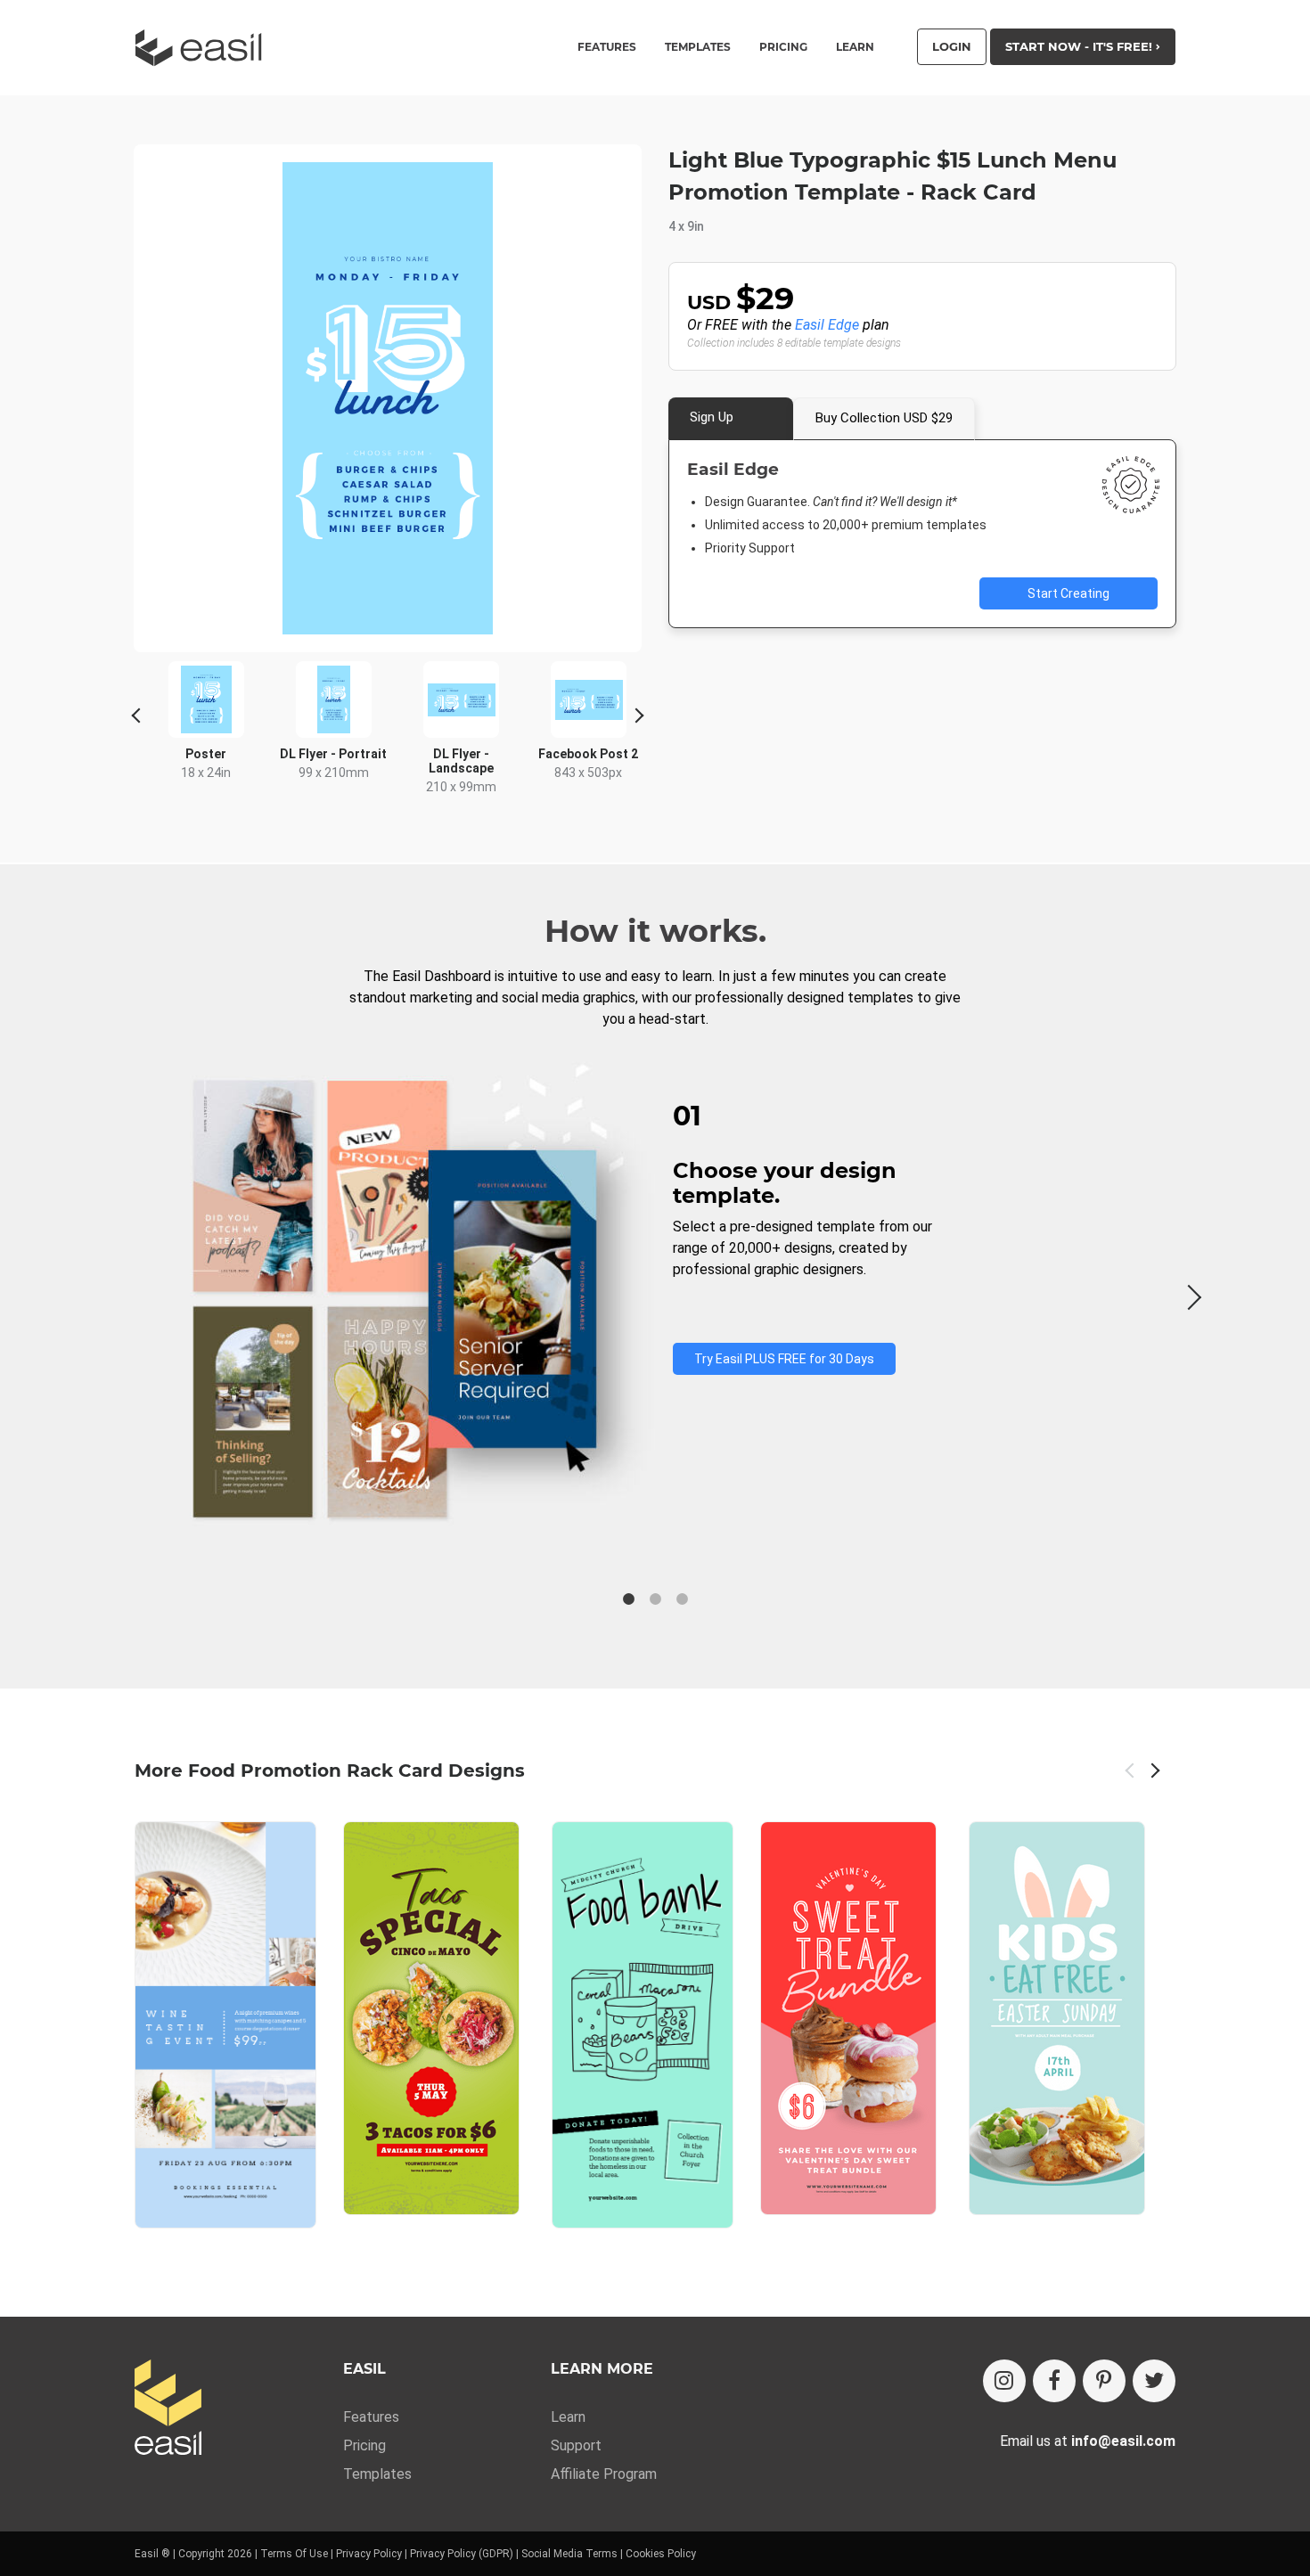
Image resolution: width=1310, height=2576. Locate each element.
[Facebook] (1054, 2381)
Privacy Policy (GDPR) (462, 2554)
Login (952, 46)
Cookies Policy (661, 2554)
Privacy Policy (369, 2554)
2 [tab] (655, 1599)
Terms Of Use (294, 2554)
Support (576, 2445)
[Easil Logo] (204, 48)
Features (371, 2417)
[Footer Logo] (168, 2409)
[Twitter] (1154, 2381)
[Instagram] (1004, 2381)
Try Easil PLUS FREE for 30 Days (784, 1359)
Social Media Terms (569, 2554)
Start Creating (1068, 593)
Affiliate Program (604, 2474)
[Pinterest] (1104, 2381)
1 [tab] (628, 1599)
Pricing (783, 47)
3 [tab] (682, 1599)
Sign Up (712, 417)
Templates (377, 2474)
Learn (855, 47)
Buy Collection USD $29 (884, 418)
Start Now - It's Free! (1081, 46)
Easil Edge (827, 325)
